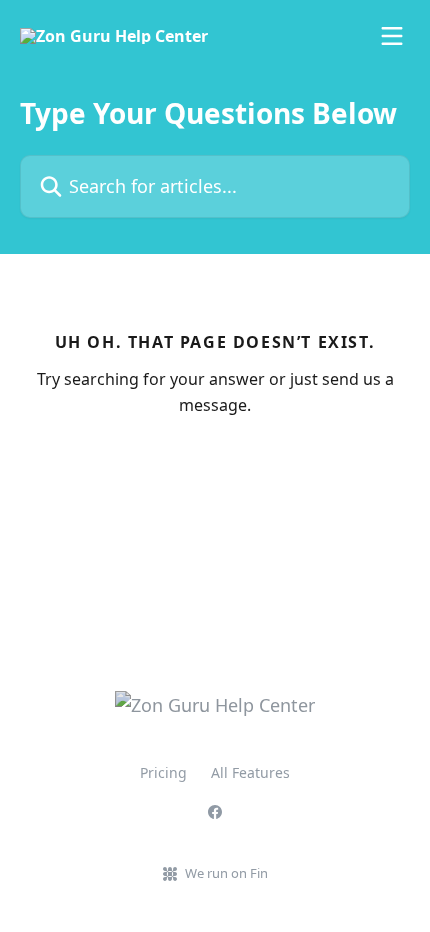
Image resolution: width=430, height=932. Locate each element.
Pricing (163, 772)
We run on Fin (226, 873)
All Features (250, 772)
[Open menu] (392, 36)
